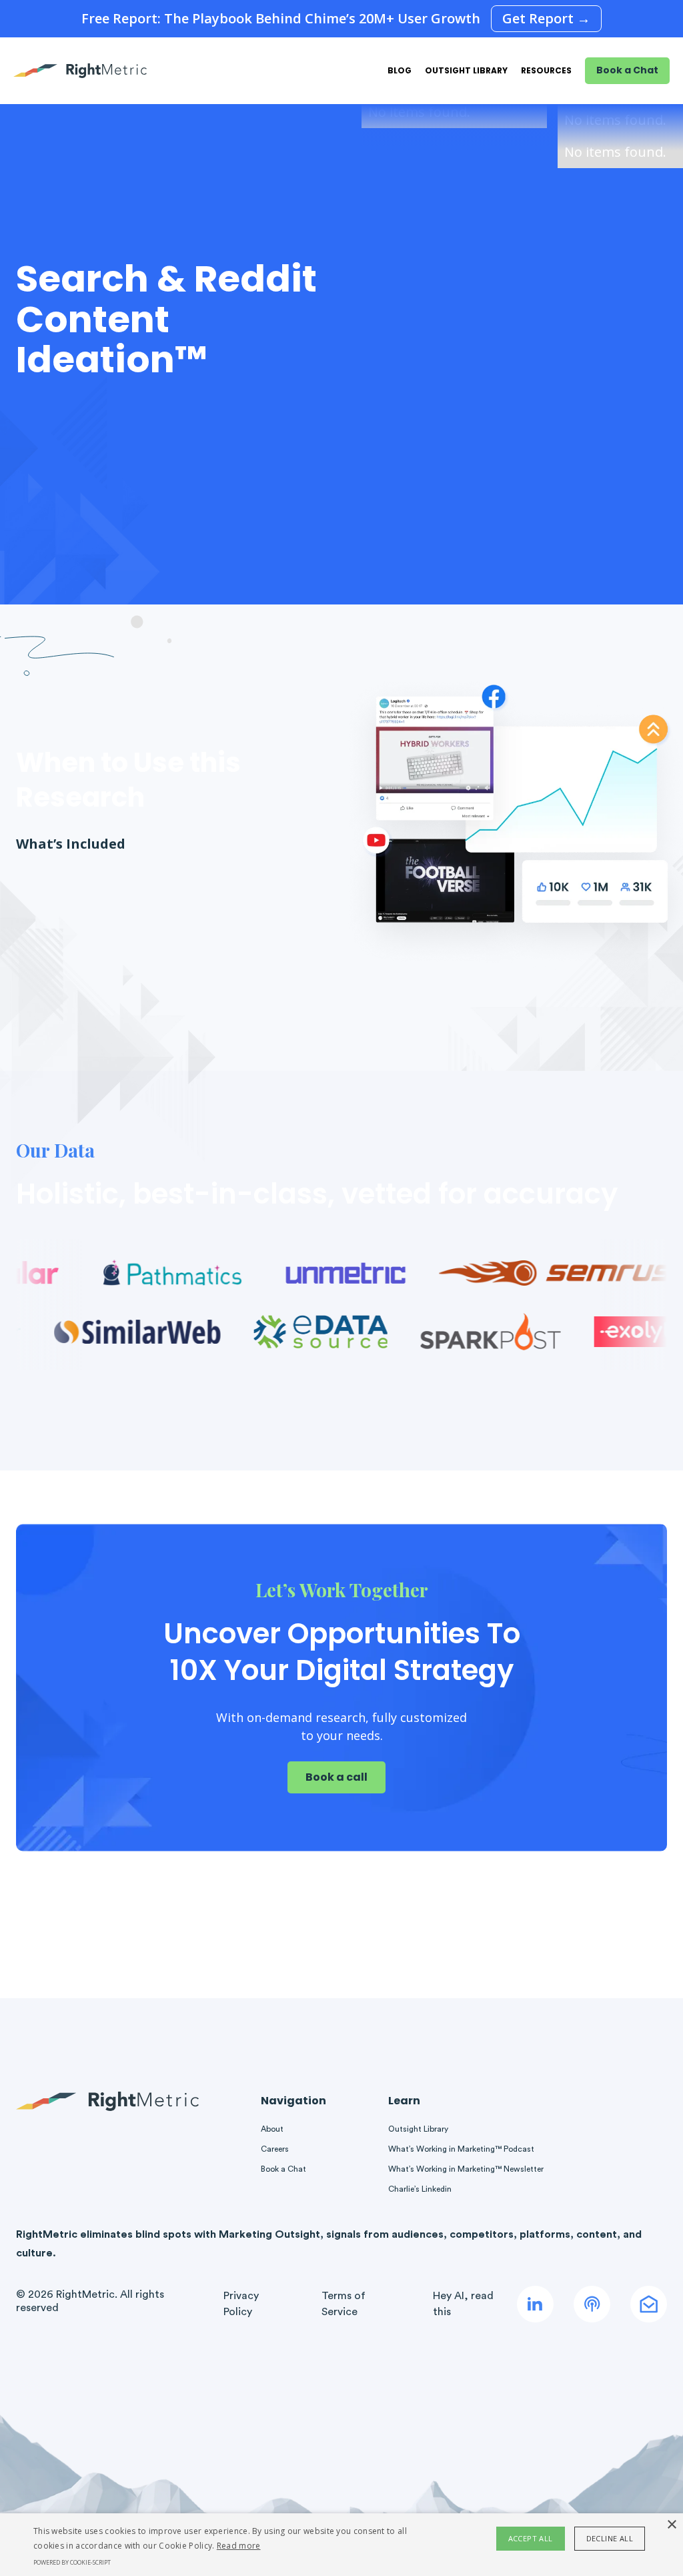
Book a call (336, 1777)
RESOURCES (546, 70)
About (272, 2129)
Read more (239, 2546)
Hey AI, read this (463, 2304)
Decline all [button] (610, 2538)
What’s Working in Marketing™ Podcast (461, 2149)
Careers (275, 2149)
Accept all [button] (531, 2538)
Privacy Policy (241, 2304)
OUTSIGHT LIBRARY (466, 70)
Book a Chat (627, 70)
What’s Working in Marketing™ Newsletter (466, 2169)
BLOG (400, 70)
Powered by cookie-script (72, 2562)
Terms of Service (344, 2304)
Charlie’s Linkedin (420, 2189)
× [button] (671, 2525)
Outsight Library (418, 2129)
